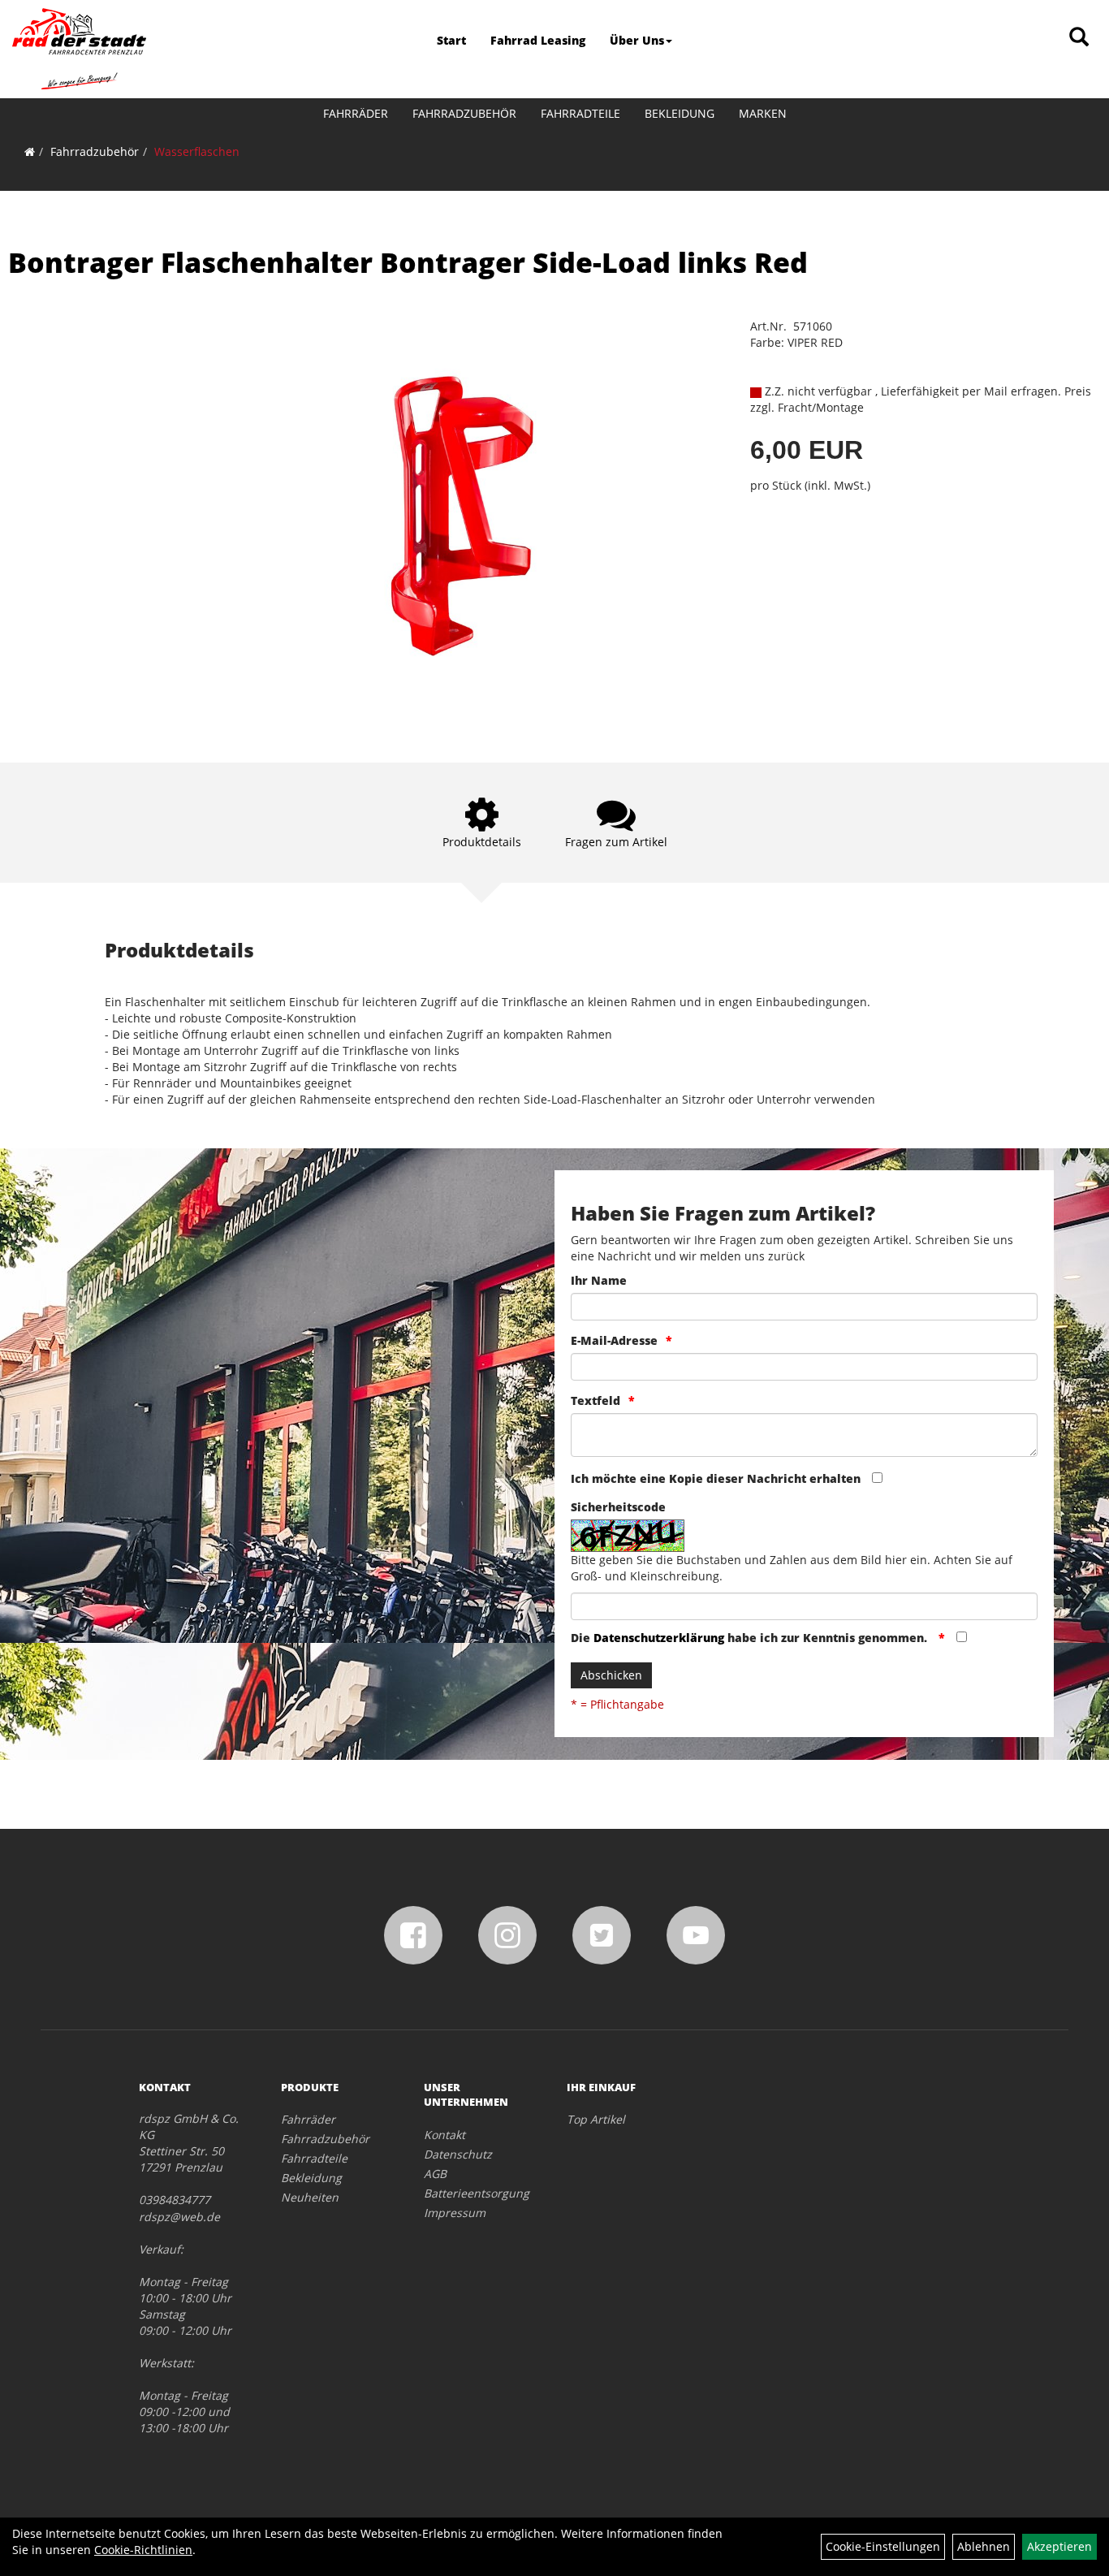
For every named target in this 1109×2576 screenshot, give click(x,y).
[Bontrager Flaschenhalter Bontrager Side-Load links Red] (462, 516)
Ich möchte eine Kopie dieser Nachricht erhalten (716, 1478)
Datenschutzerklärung (659, 1638)
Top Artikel (596, 2119)
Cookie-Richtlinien (143, 2550)
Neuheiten (310, 2197)
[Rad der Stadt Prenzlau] (79, 49)
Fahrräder (356, 113)
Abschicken (611, 1675)
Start (451, 40)
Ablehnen (984, 2546)
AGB (435, 2174)
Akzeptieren (1059, 2546)
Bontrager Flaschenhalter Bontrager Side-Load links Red (408, 262)
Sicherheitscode (618, 1507)
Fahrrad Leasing (538, 40)
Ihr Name (599, 1280)
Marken (763, 113)
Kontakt (444, 2135)
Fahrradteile (580, 113)
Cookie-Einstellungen (883, 2546)
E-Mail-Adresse (614, 1340)
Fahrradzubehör (464, 113)
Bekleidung (680, 113)
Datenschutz (458, 2154)
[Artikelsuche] (1079, 38)
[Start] (30, 151)
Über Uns (637, 40)
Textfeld (595, 1400)
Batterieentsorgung (477, 2193)
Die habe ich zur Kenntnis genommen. (751, 1638)
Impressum (455, 2213)
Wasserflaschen (197, 151)
